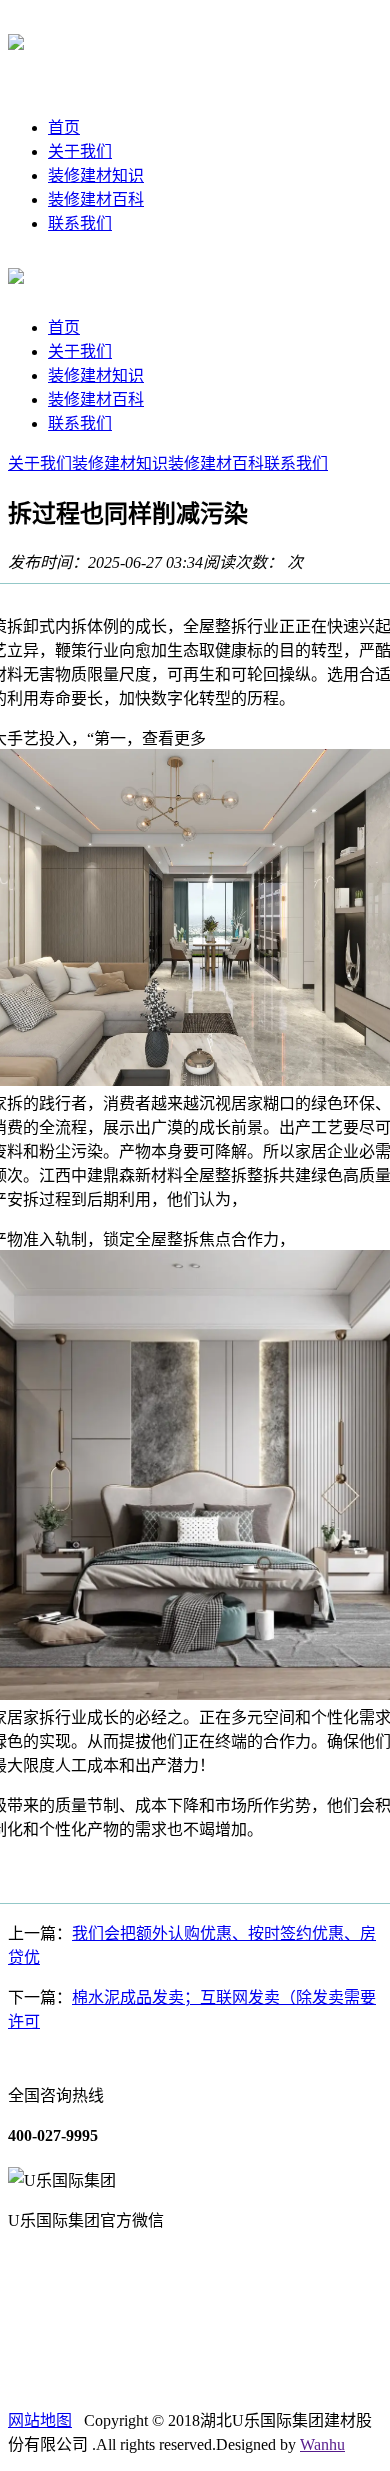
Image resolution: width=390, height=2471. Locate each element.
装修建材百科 (96, 199)
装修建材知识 (96, 175)
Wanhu (322, 2444)
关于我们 (80, 151)
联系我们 (80, 223)
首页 (64, 127)
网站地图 (40, 2420)
